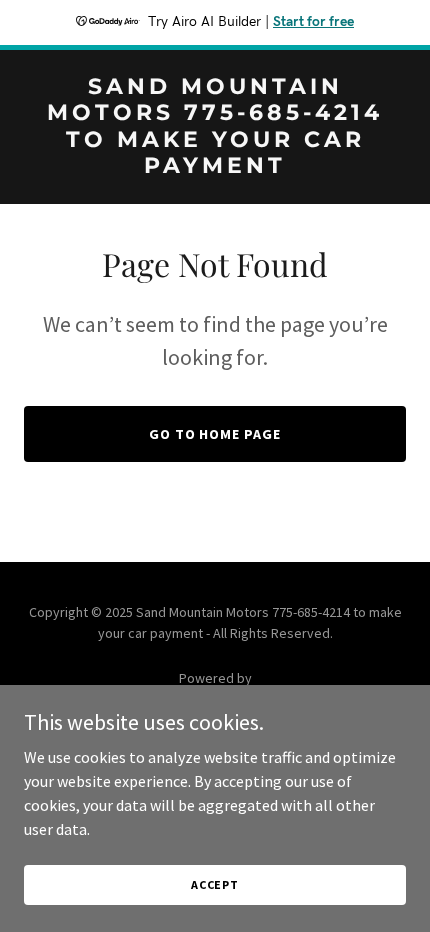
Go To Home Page (215, 434)
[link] (215, 167)
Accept (215, 884)
